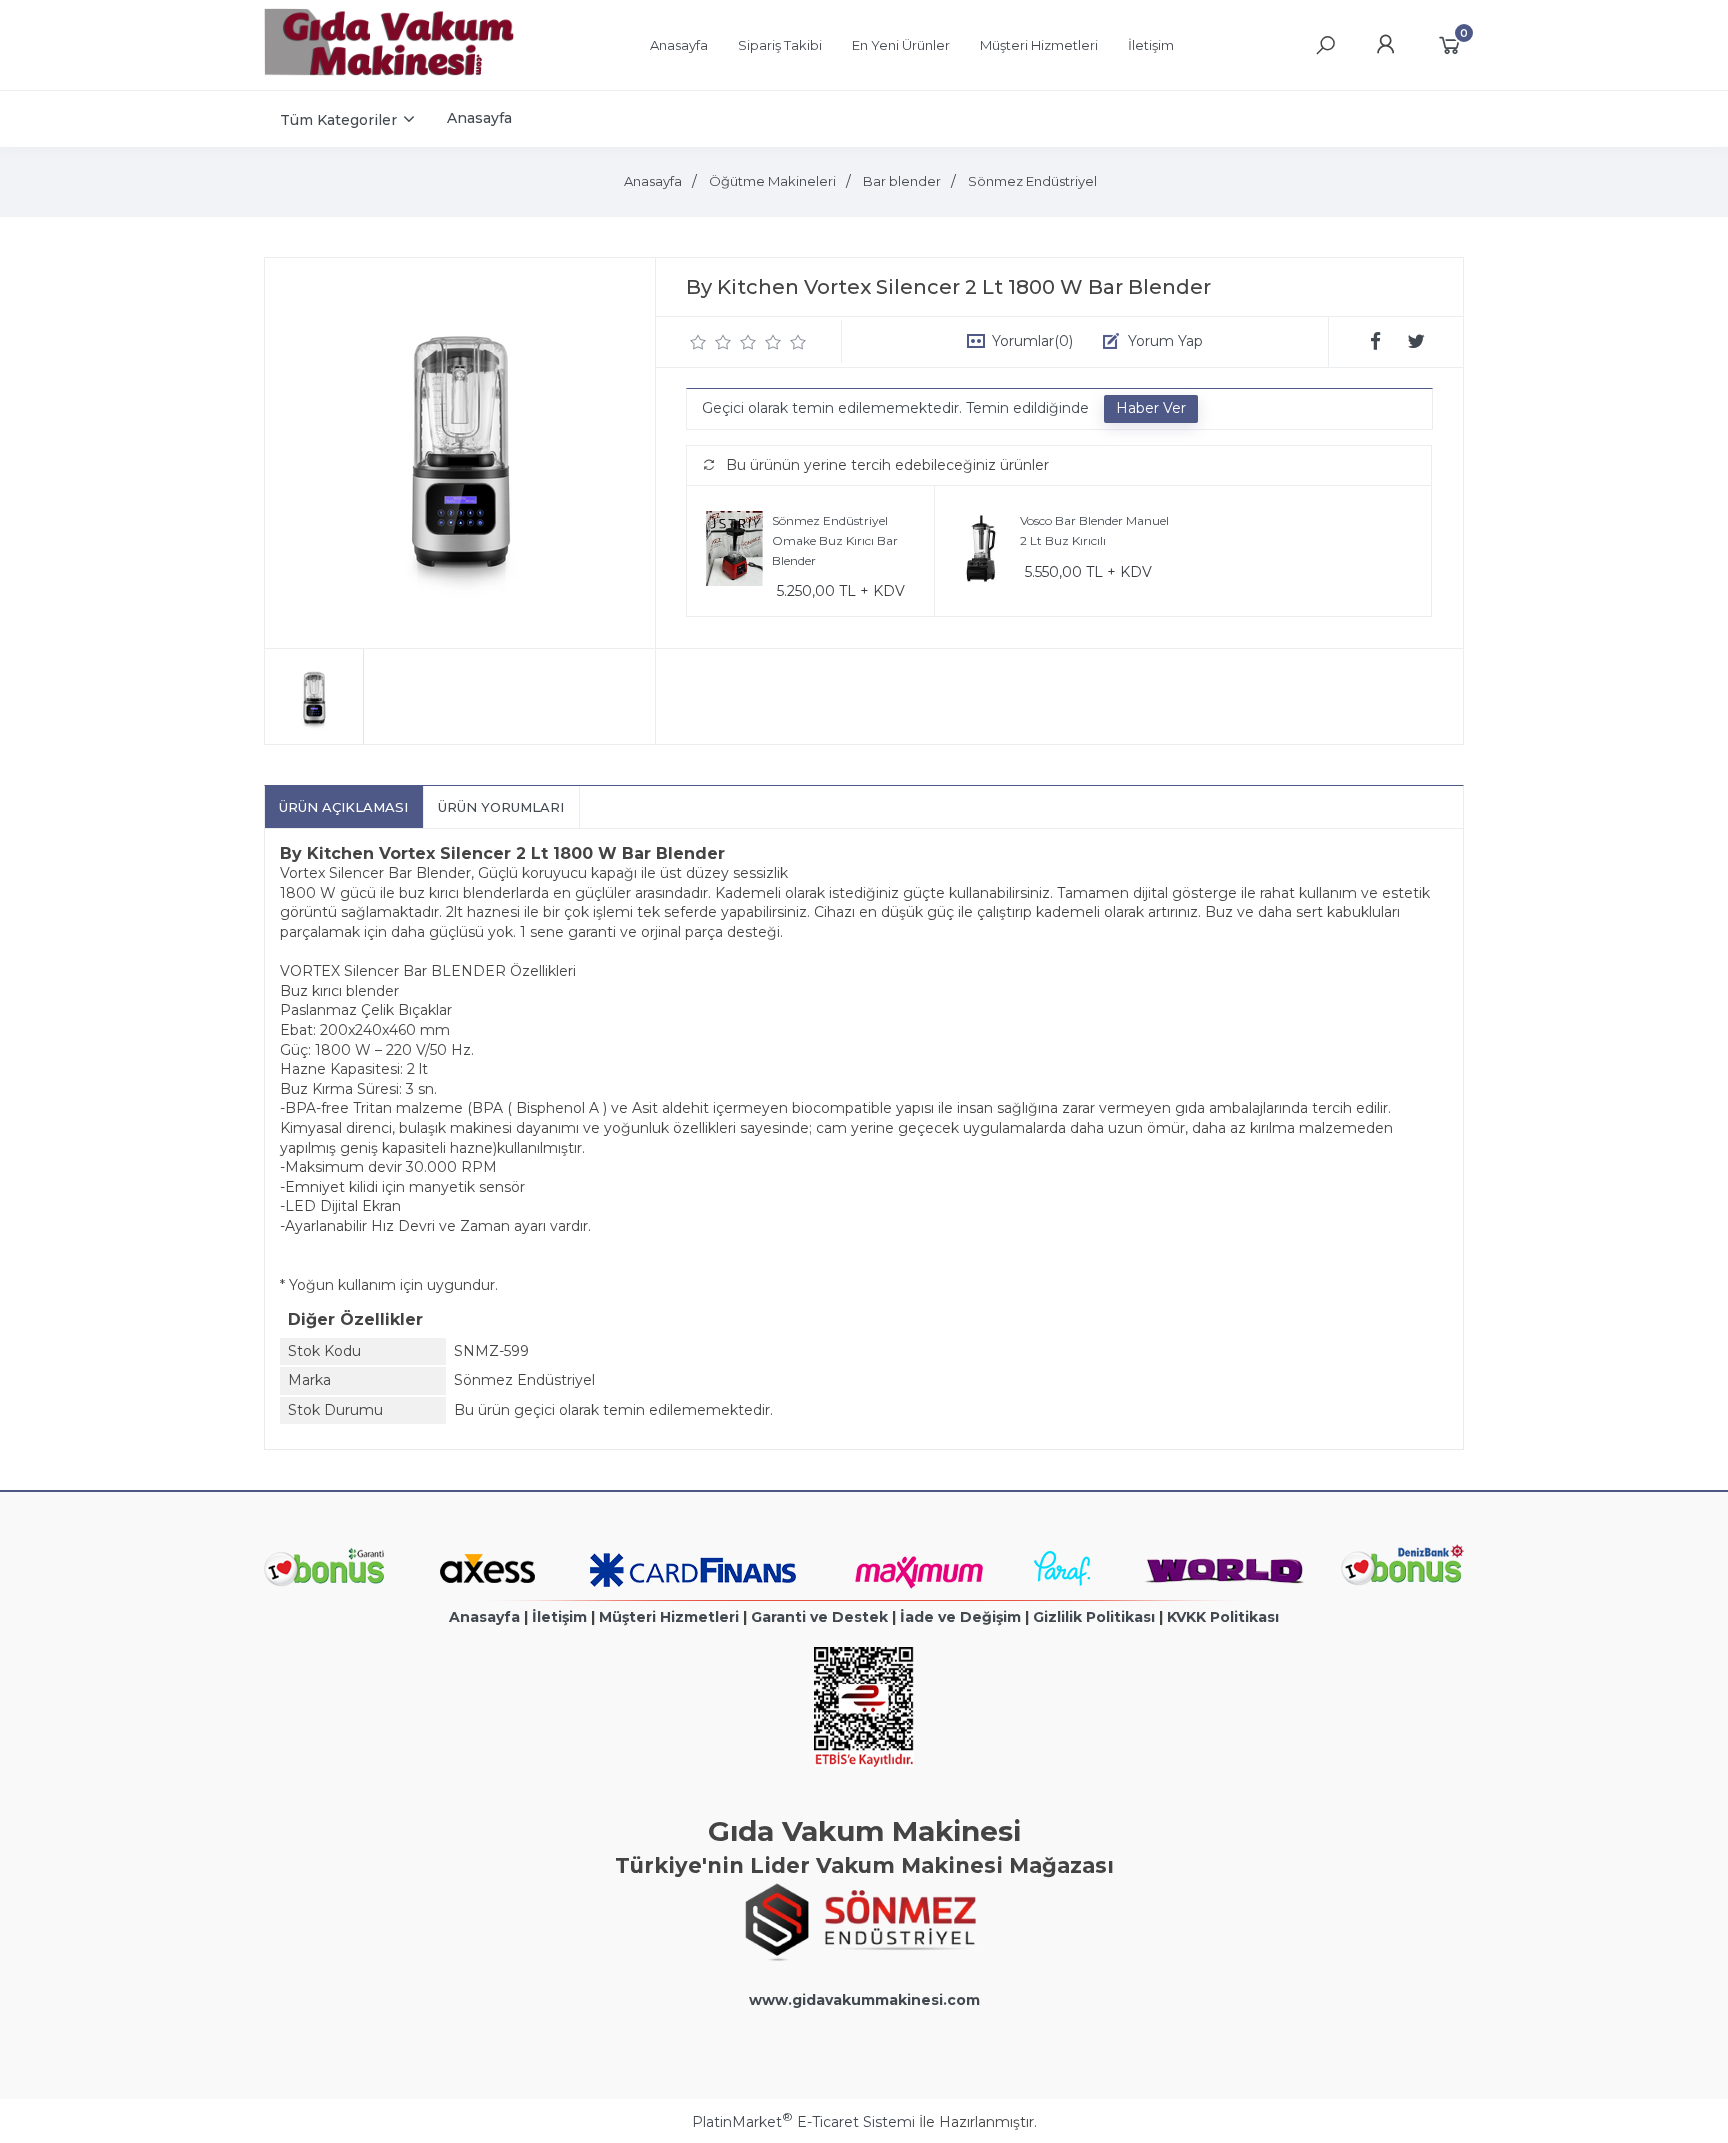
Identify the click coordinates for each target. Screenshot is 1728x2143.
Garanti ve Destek (819, 1617)
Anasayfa (484, 1617)
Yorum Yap (1165, 341)
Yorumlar (1032, 341)
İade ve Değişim (960, 1617)
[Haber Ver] (1151, 409)
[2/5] (711, 342)
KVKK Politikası (1223, 1617)
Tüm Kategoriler (338, 120)
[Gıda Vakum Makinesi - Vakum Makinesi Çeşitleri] (389, 71)
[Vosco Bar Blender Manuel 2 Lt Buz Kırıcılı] (982, 551)
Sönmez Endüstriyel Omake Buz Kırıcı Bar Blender (835, 540)
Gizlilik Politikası (1094, 1617)
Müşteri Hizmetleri (669, 1617)
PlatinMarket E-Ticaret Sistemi (803, 2122)
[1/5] (698, 342)
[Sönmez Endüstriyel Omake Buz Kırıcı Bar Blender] (734, 551)
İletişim (559, 1617)
